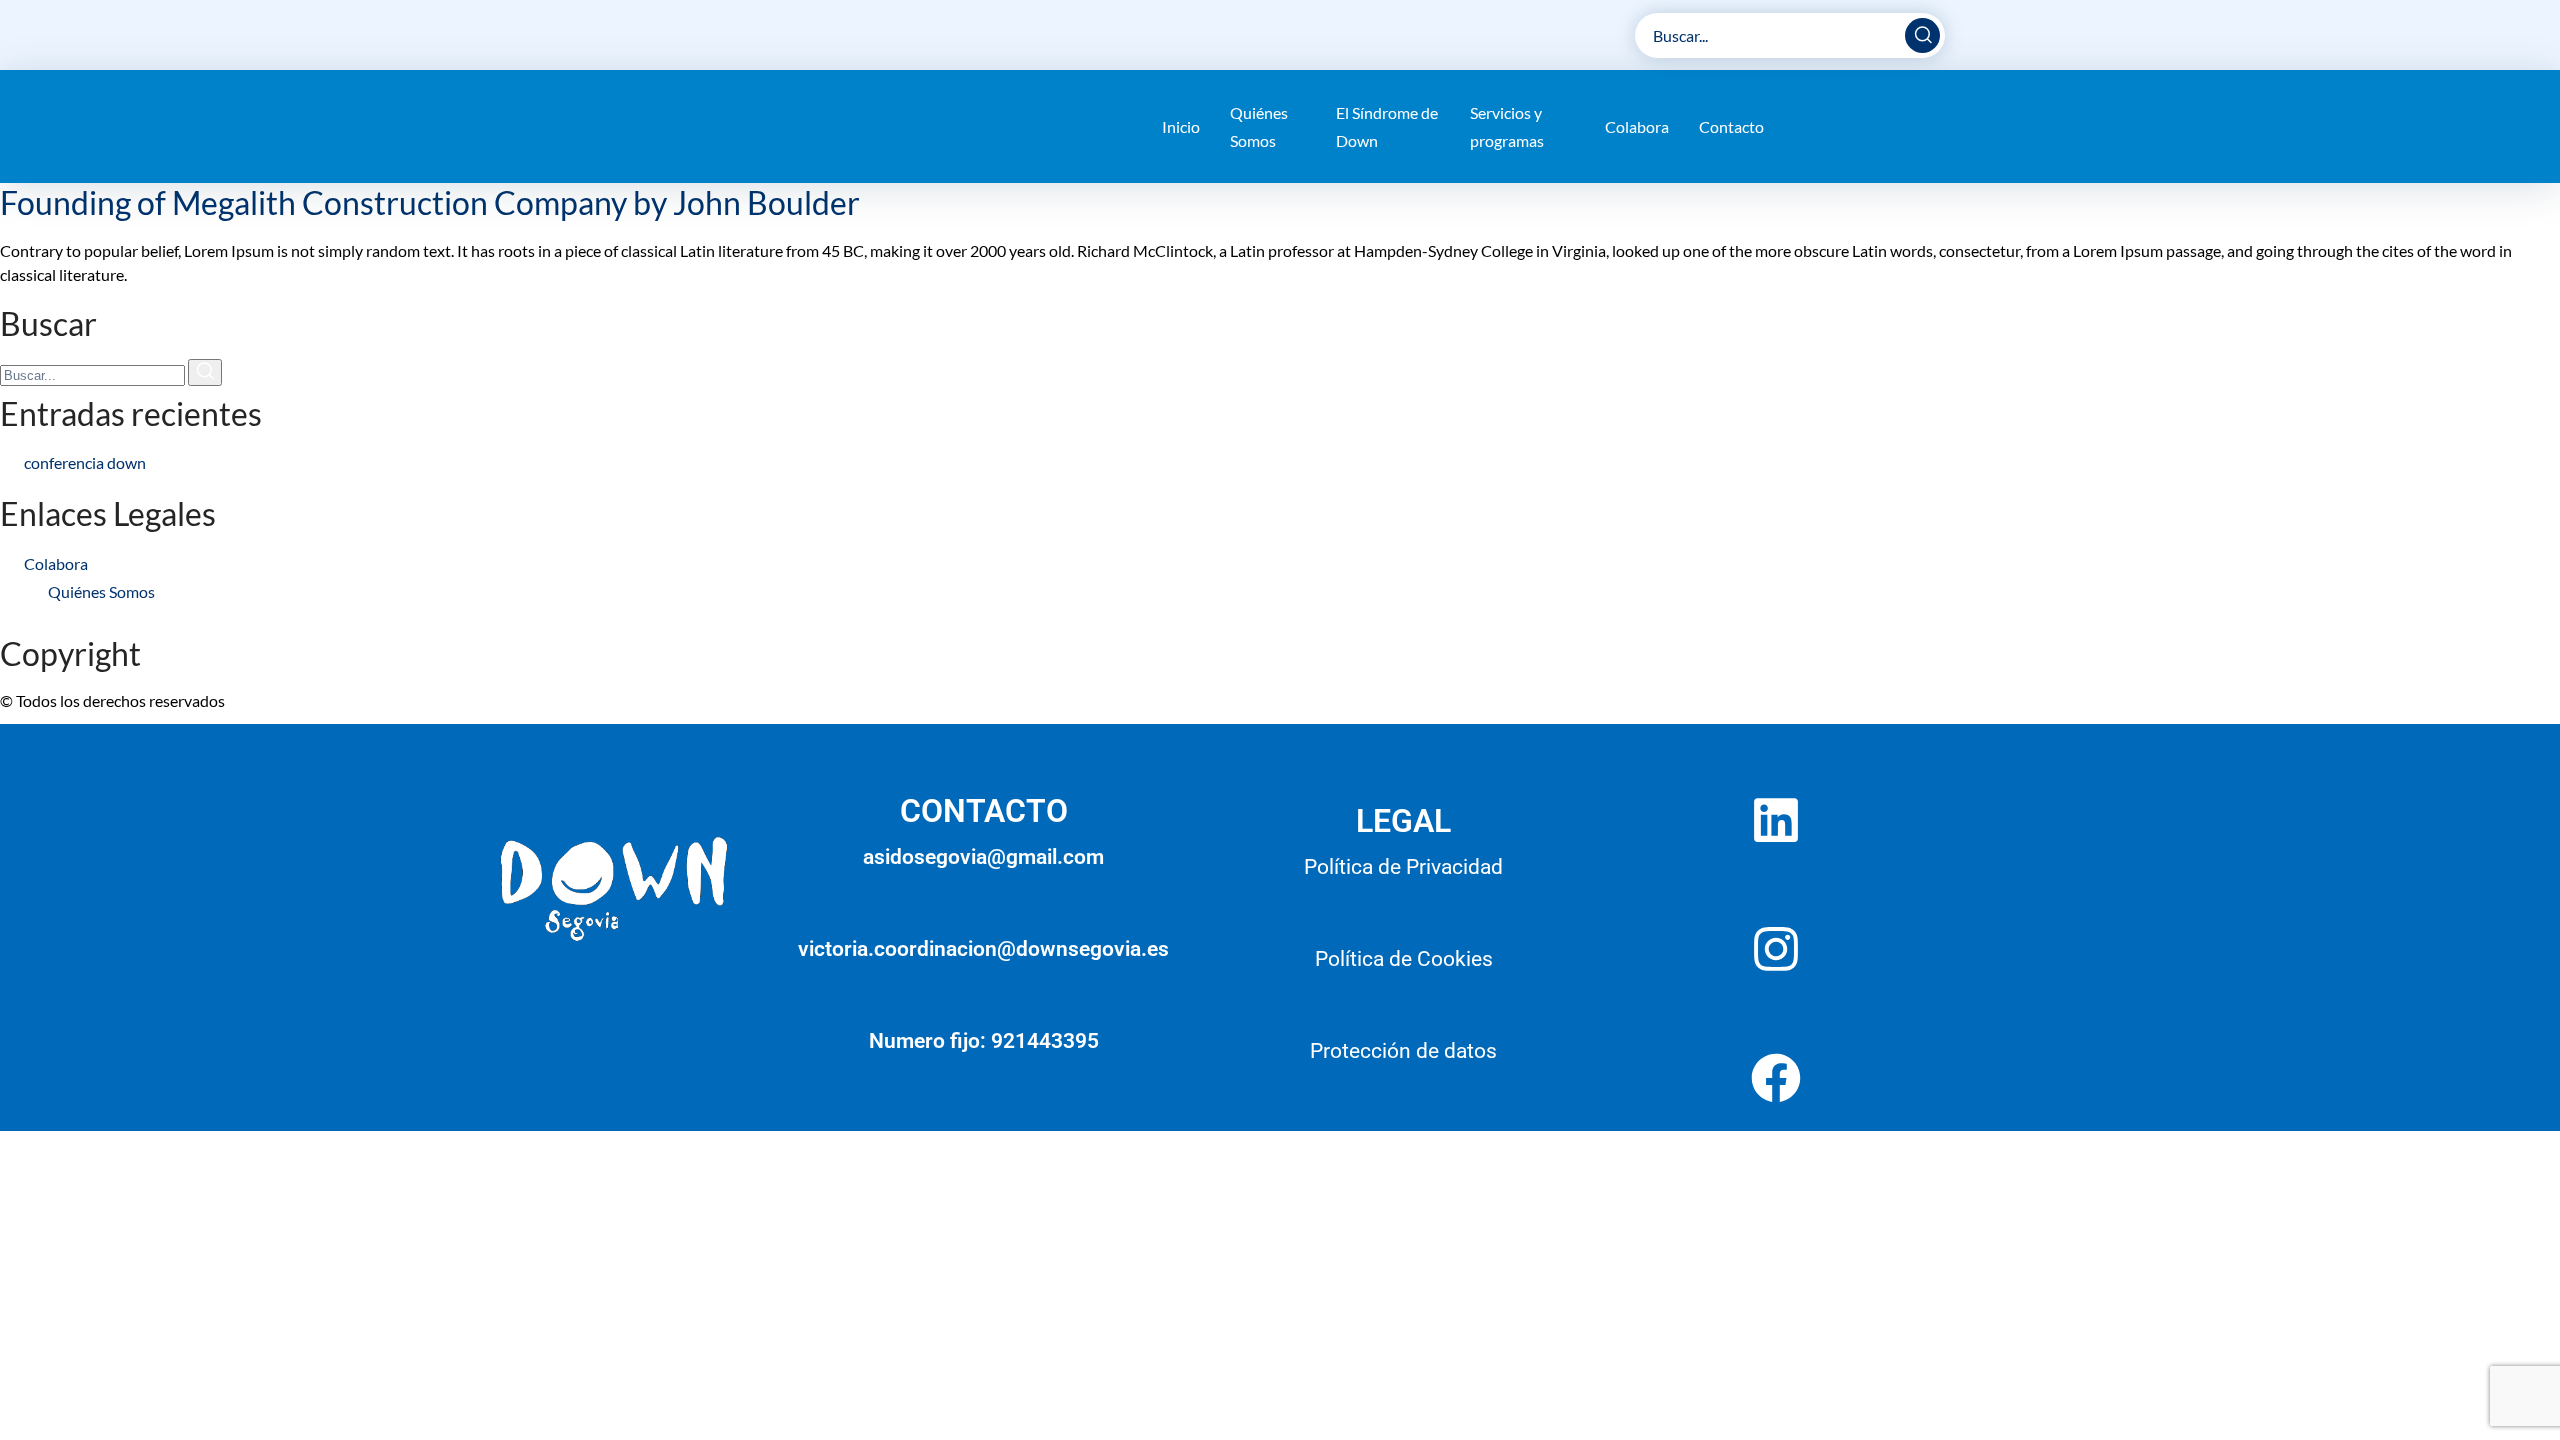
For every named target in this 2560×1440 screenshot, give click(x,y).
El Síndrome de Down (1387, 126)
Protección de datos (1403, 1051)
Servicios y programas (1507, 126)
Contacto (1731, 126)
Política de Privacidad (1403, 867)
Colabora (1637, 126)
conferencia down (85, 462)
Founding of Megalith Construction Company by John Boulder (430, 202)
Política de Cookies (1404, 959)
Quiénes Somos (1259, 126)
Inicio (1181, 126)
